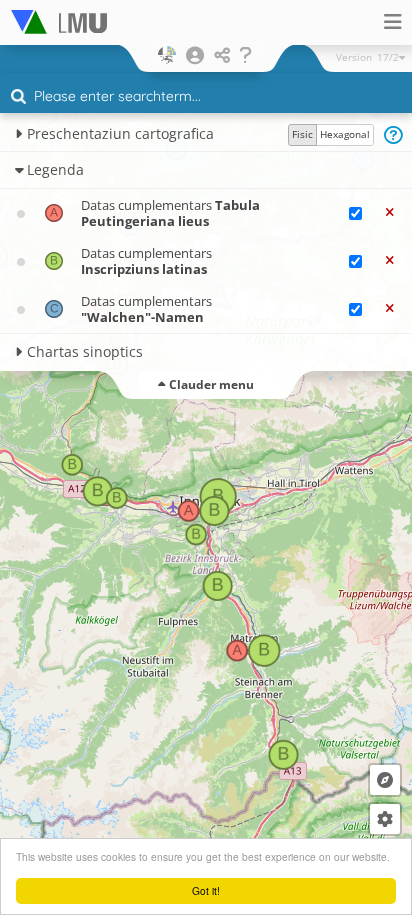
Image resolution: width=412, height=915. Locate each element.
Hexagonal (345, 134)
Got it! (206, 890)
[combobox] (206, 97)
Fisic (302, 134)
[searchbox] (208, 98)
